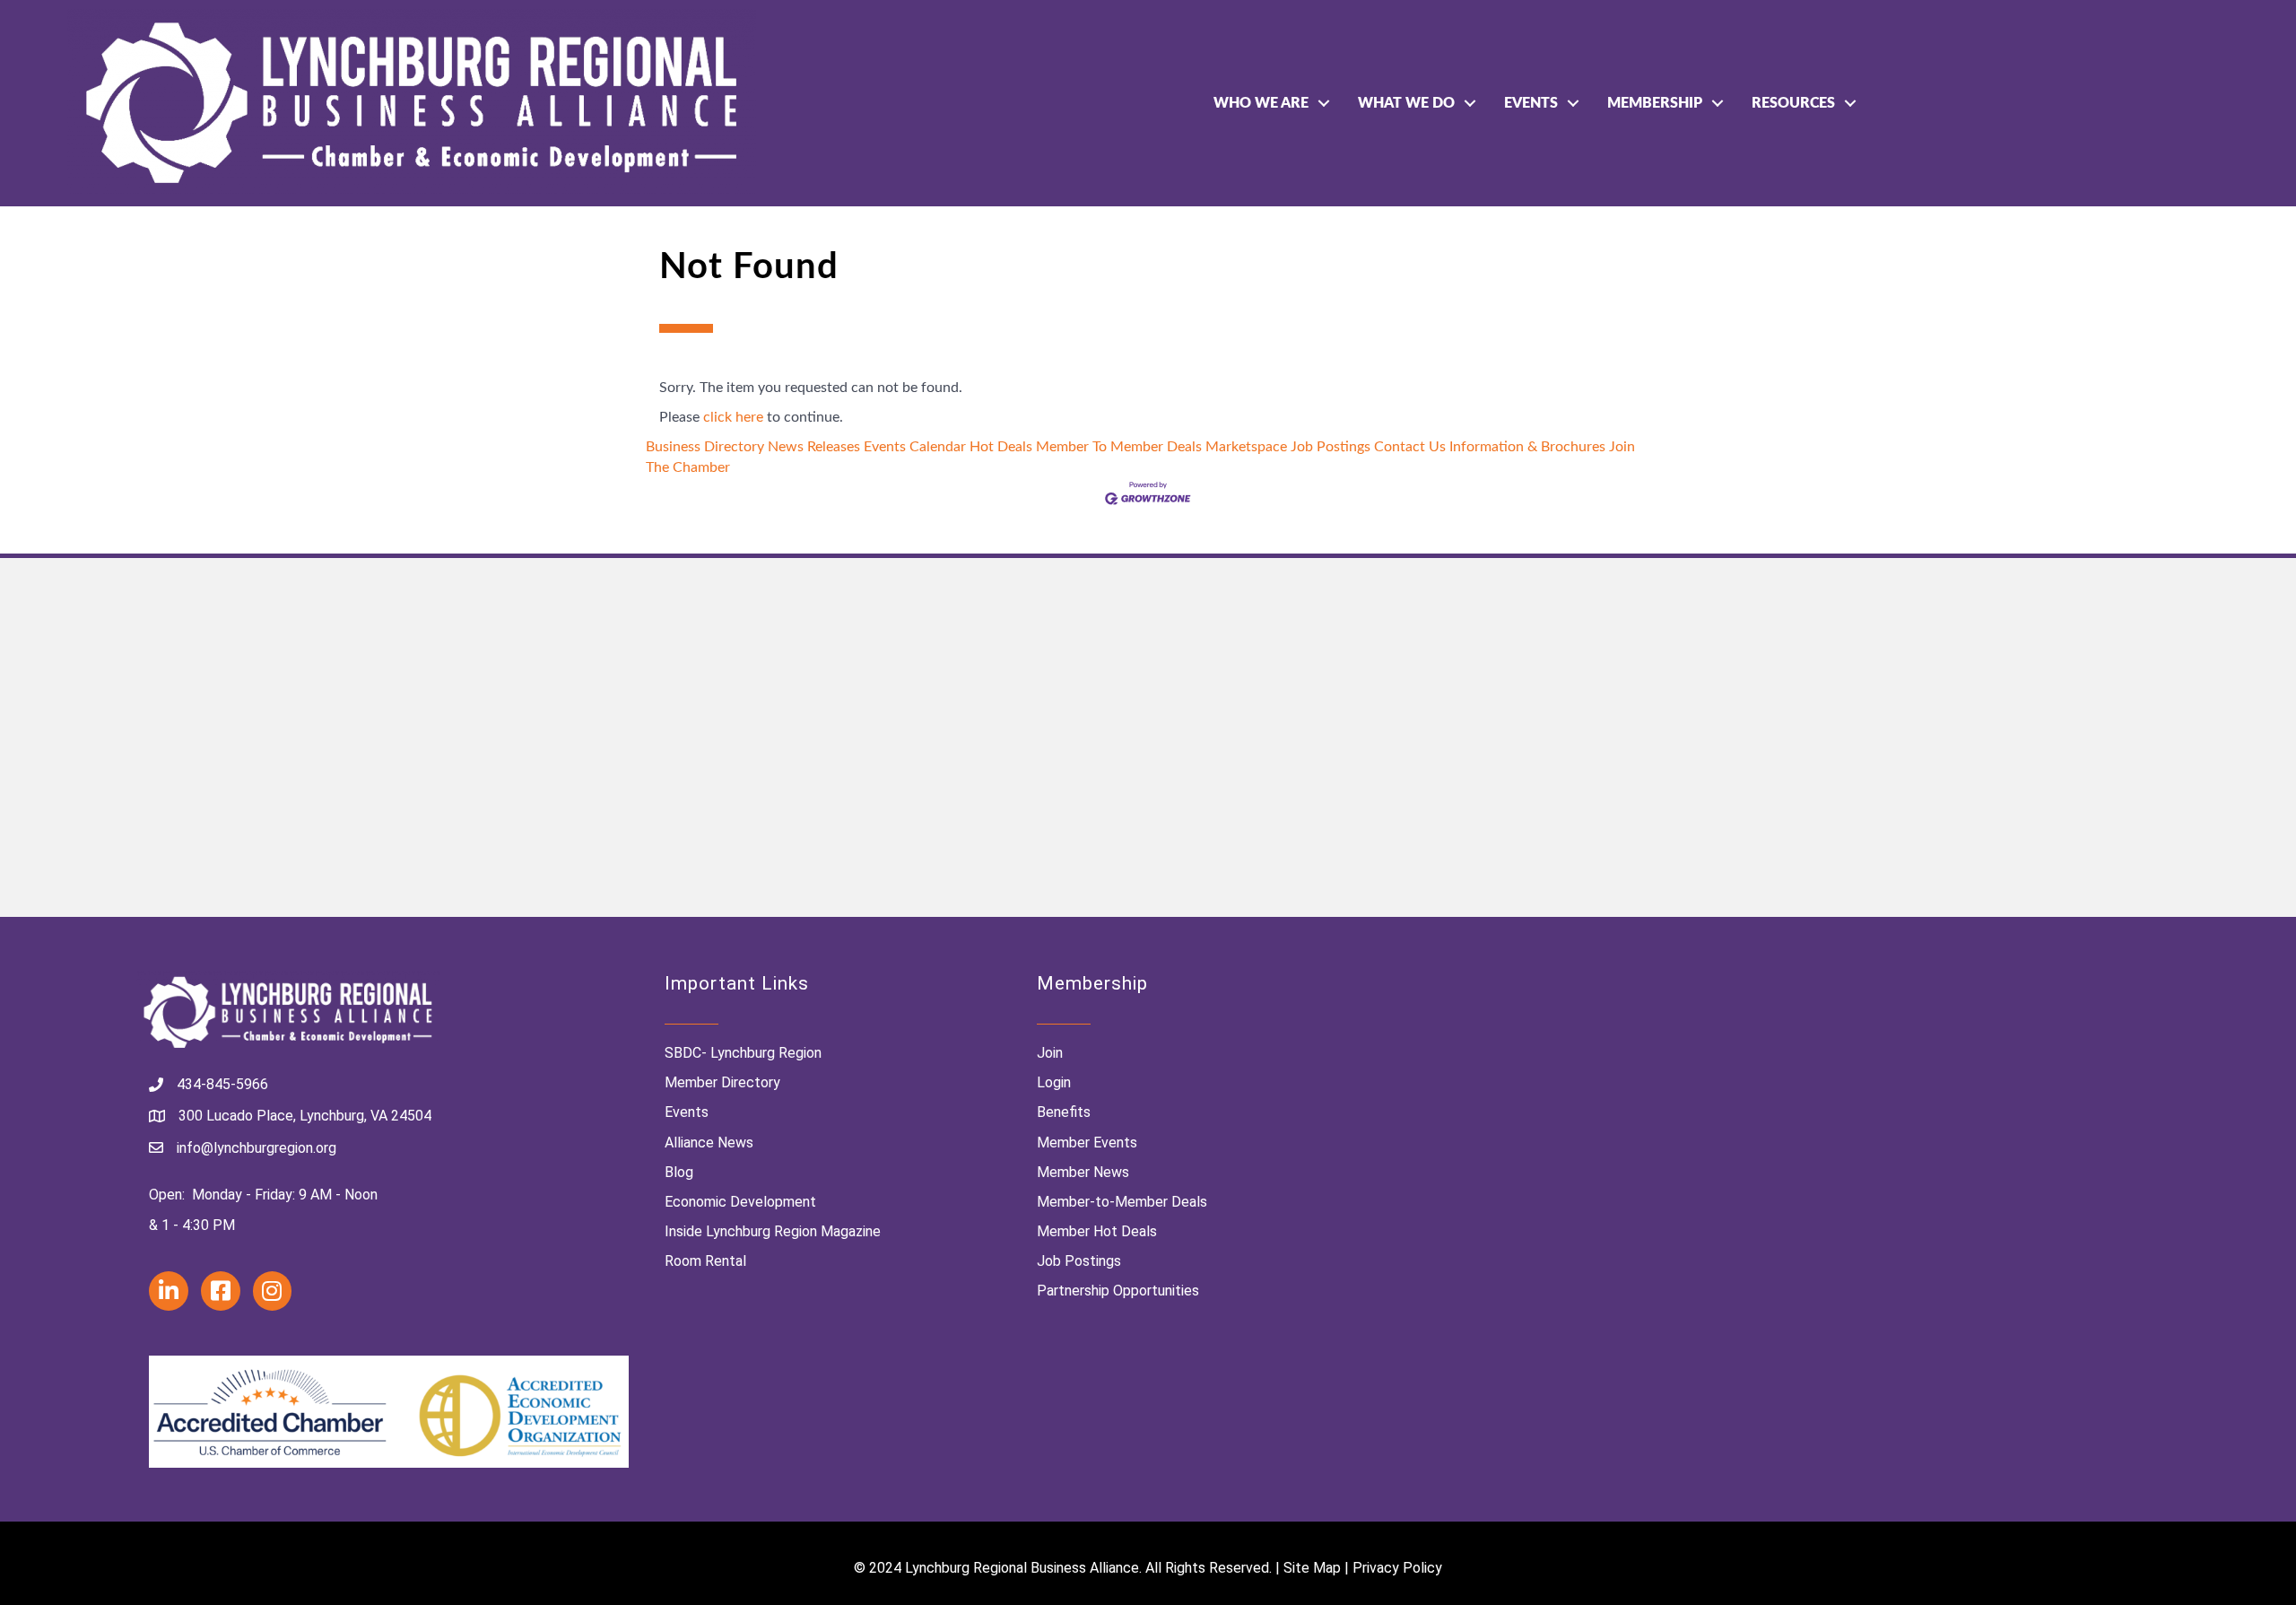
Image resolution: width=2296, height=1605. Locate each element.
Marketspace (1246, 447)
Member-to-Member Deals (1122, 1202)
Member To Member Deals (1119, 447)
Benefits (1064, 1112)
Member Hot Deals (1097, 1231)
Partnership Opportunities (1118, 1291)
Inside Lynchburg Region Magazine (773, 1231)
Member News (1083, 1172)
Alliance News (709, 1143)
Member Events (1087, 1143)
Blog (679, 1172)
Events (1531, 103)
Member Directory (722, 1082)
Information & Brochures (1527, 447)
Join (1050, 1053)
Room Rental (705, 1261)
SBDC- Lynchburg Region (743, 1053)
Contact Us (1410, 447)
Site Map (1312, 1568)
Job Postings (1331, 447)
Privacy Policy (1397, 1568)
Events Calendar (915, 447)
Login (1054, 1082)
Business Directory (705, 447)
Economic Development (740, 1202)
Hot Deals (1001, 447)
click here (733, 417)
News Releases (814, 447)
